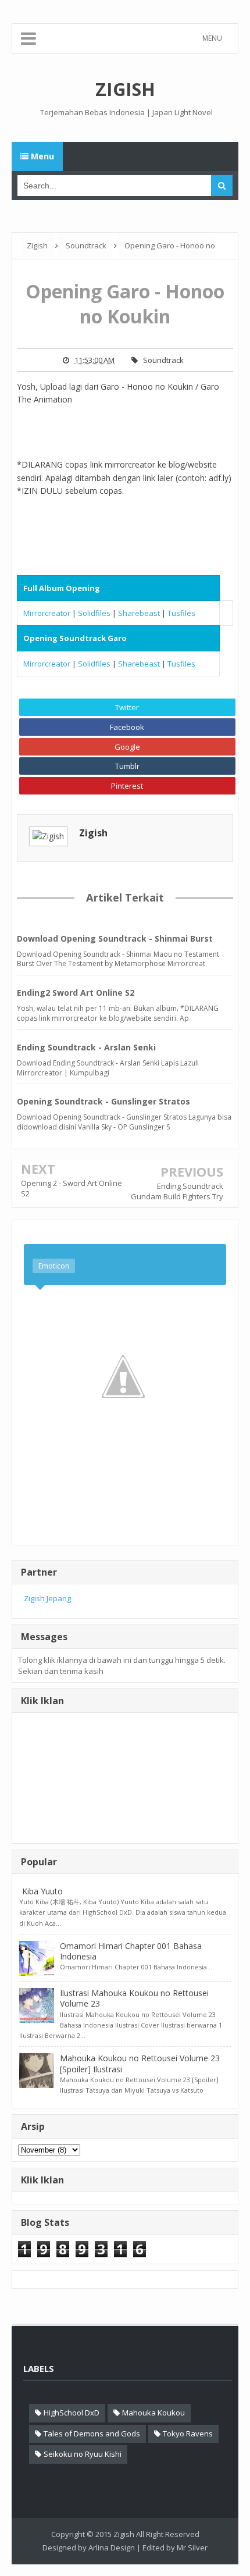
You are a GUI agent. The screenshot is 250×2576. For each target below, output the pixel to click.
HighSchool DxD (72, 2413)
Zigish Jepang (47, 1598)
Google (127, 747)
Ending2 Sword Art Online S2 (76, 993)
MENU (212, 38)
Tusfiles (181, 613)
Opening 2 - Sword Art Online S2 (72, 1188)
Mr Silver (192, 2548)
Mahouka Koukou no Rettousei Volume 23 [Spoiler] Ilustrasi (140, 2063)
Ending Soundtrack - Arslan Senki (86, 1047)
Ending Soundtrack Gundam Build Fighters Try (177, 1191)
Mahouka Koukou (153, 2413)
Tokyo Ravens (188, 2434)
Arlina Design (112, 2548)
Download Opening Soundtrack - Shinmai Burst (115, 938)
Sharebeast (139, 613)
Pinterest (127, 786)
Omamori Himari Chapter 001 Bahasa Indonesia (131, 1951)
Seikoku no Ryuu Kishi (83, 2454)
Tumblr (127, 766)
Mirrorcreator (47, 613)
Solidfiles (94, 613)
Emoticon (54, 1266)
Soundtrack (163, 360)
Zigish (93, 833)
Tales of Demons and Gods (92, 2434)
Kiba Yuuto (42, 1891)
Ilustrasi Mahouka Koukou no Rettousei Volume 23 (134, 1998)
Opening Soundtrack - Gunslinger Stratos (103, 1101)
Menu (41, 156)
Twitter (127, 707)
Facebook (127, 727)
